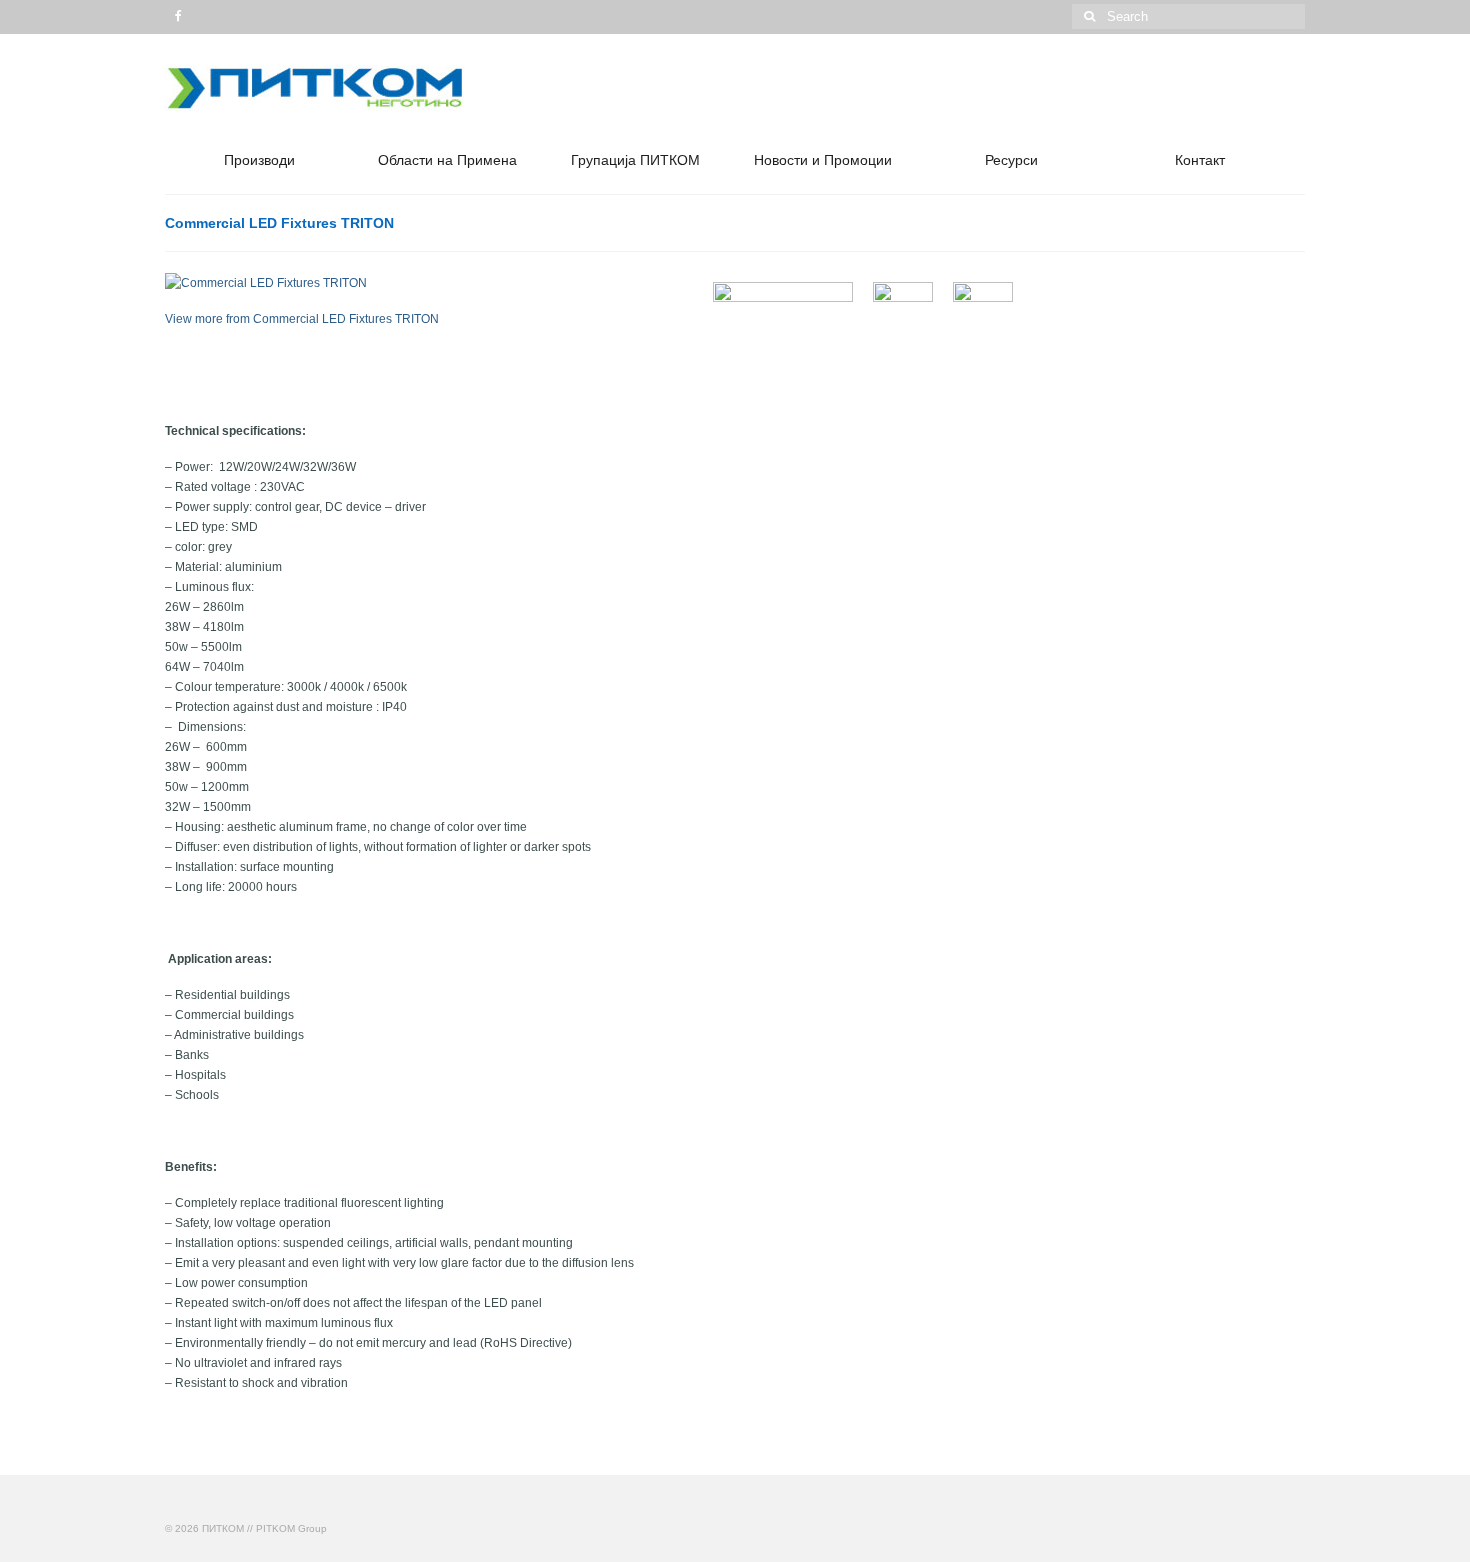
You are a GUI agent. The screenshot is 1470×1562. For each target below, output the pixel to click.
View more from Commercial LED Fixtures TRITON (302, 319)
